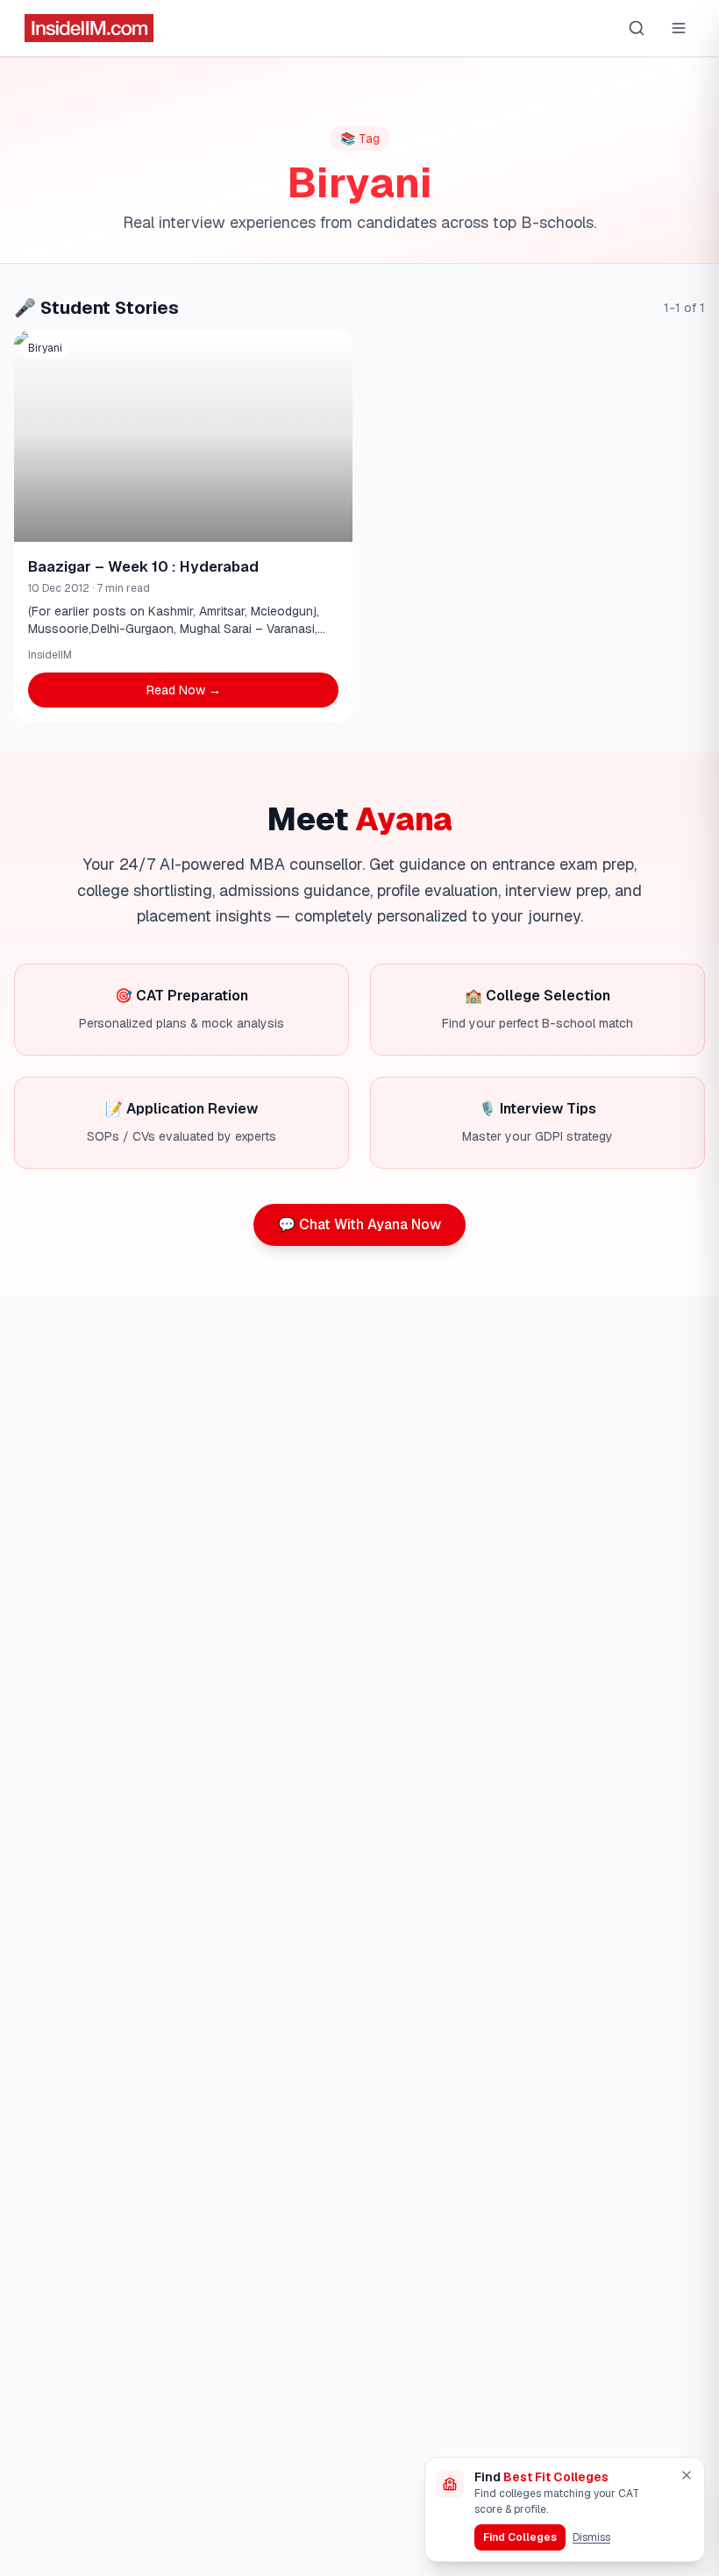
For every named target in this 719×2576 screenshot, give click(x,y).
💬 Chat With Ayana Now (359, 1224)
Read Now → (184, 690)
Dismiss (591, 2537)
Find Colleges (520, 2537)
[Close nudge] (687, 2475)
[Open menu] (679, 28)
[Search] (637, 28)
